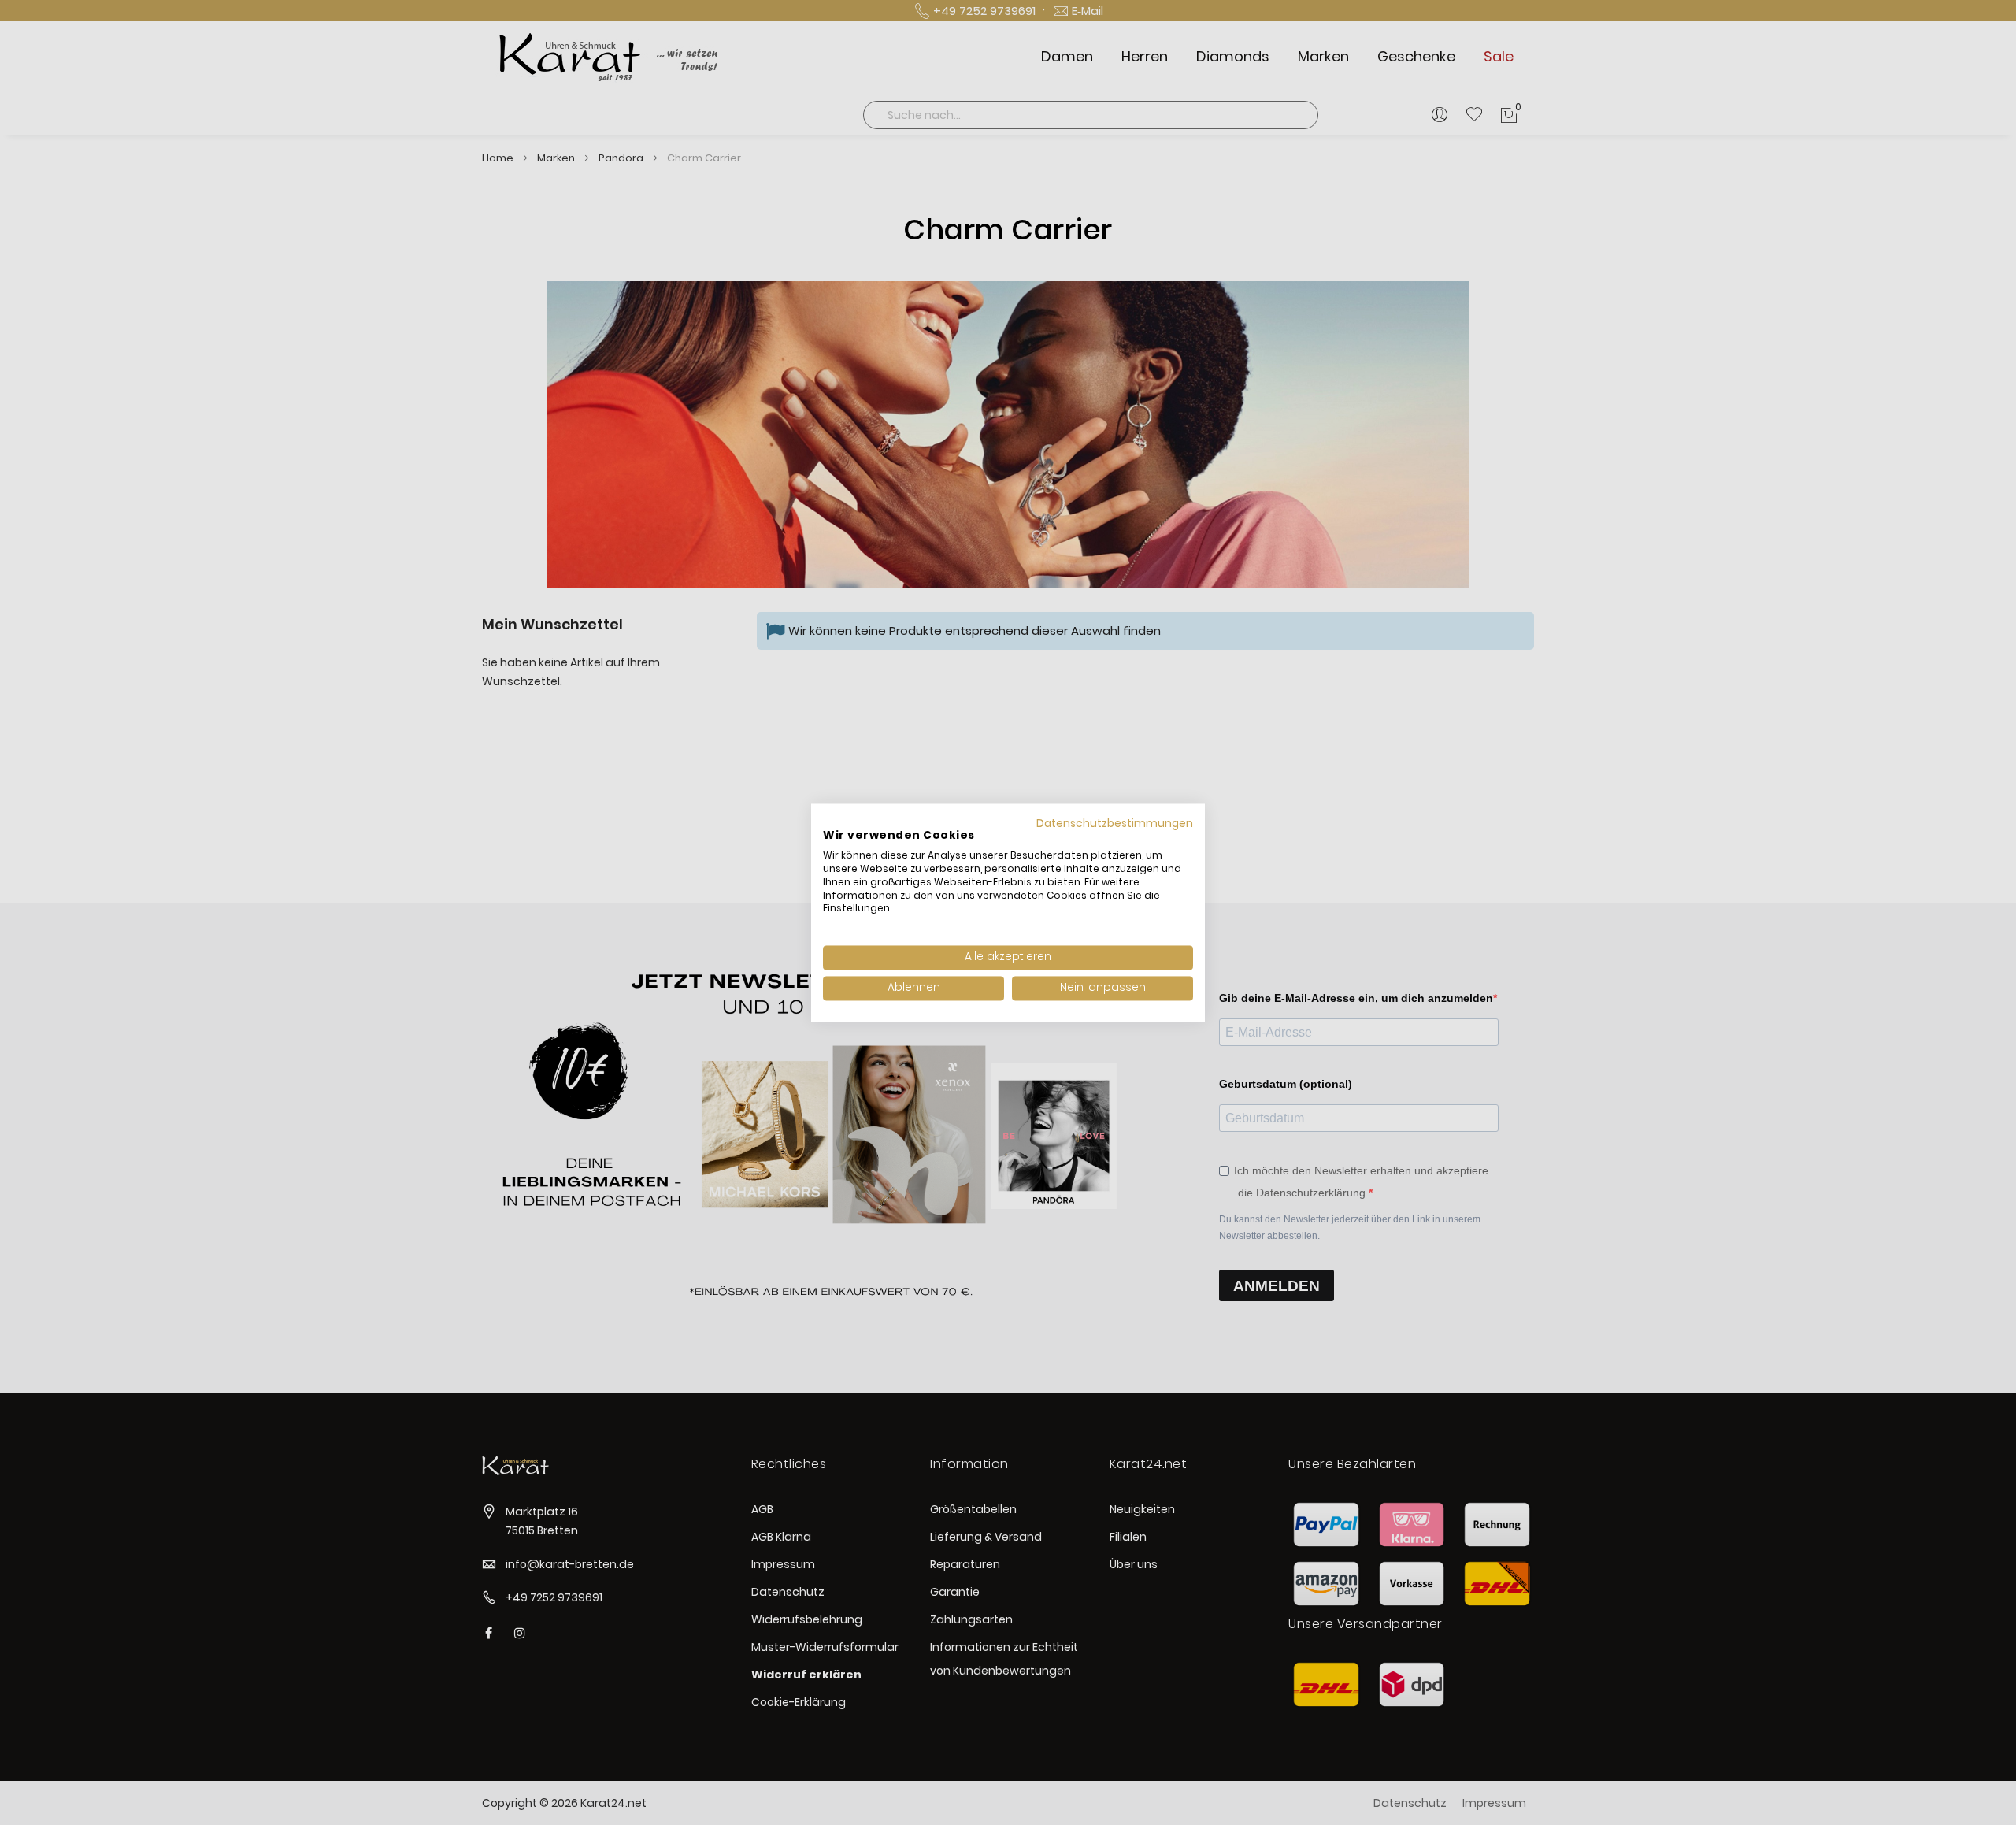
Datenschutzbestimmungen (1115, 823)
